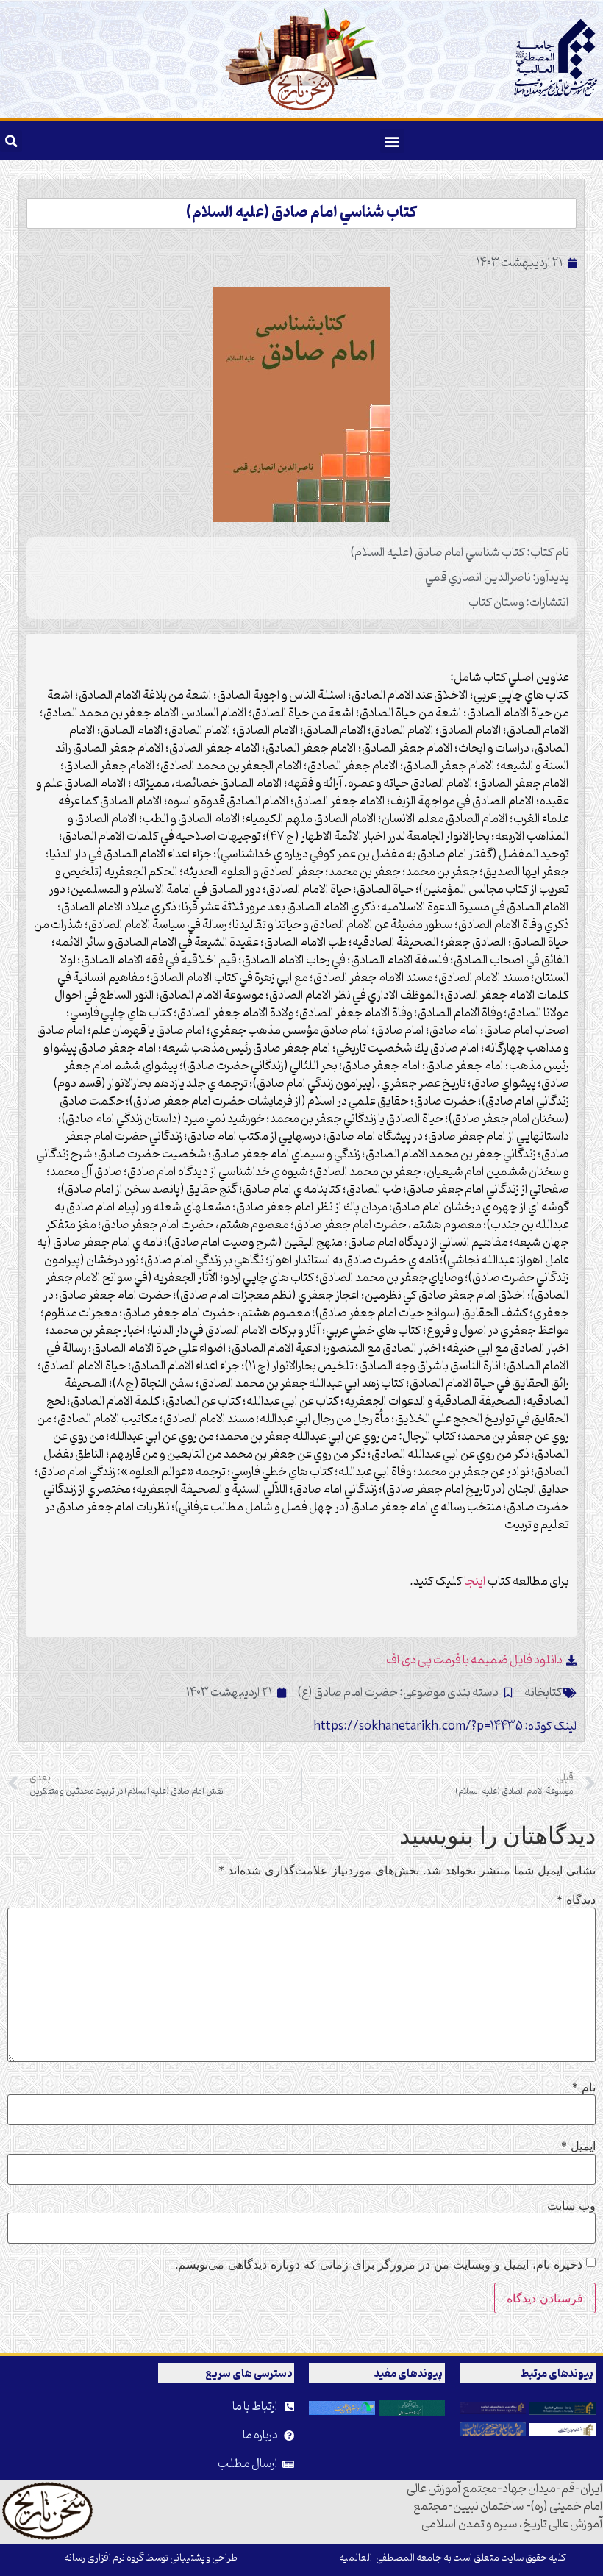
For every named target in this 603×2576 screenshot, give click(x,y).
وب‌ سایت (571, 2205)
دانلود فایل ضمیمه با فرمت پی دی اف (474, 1660)
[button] (392, 141)
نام (584, 2087)
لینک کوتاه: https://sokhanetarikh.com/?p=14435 (445, 1727)
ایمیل (578, 2146)
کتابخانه (543, 1693)
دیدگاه (576, 1899)
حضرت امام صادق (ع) (348, 1693)
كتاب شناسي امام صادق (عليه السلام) (301, 213)
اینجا (475, 1582)
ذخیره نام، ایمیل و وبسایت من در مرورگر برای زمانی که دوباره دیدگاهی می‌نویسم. (379, 2264)
